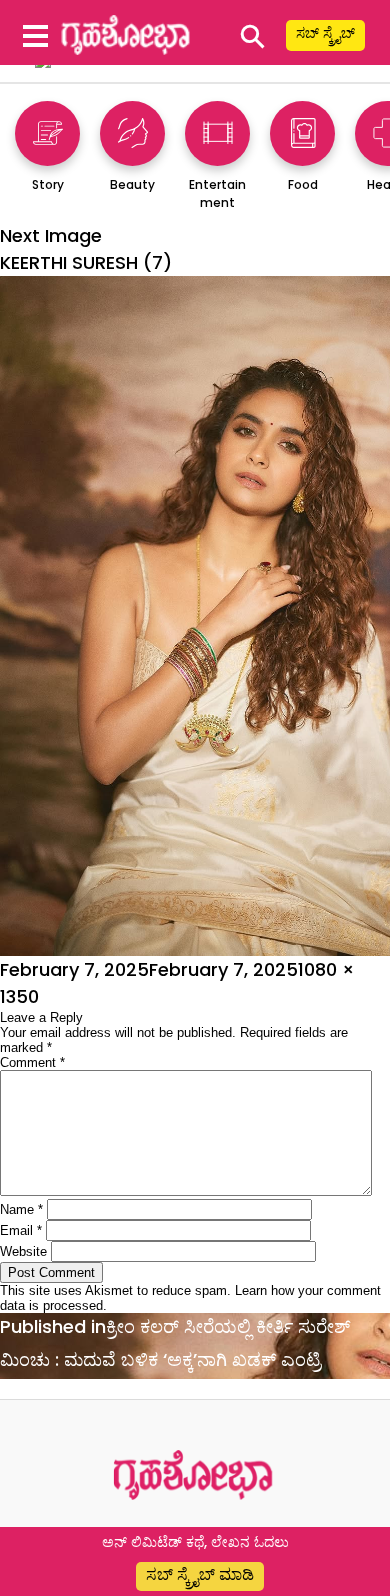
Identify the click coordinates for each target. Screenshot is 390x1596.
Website (23, 1251)
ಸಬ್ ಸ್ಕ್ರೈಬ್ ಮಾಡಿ (200, 1574)
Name (21, 1209)
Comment (32, 1062)
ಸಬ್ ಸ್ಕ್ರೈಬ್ (325, 33)
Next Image (51, 235)
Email (21, 1230)
